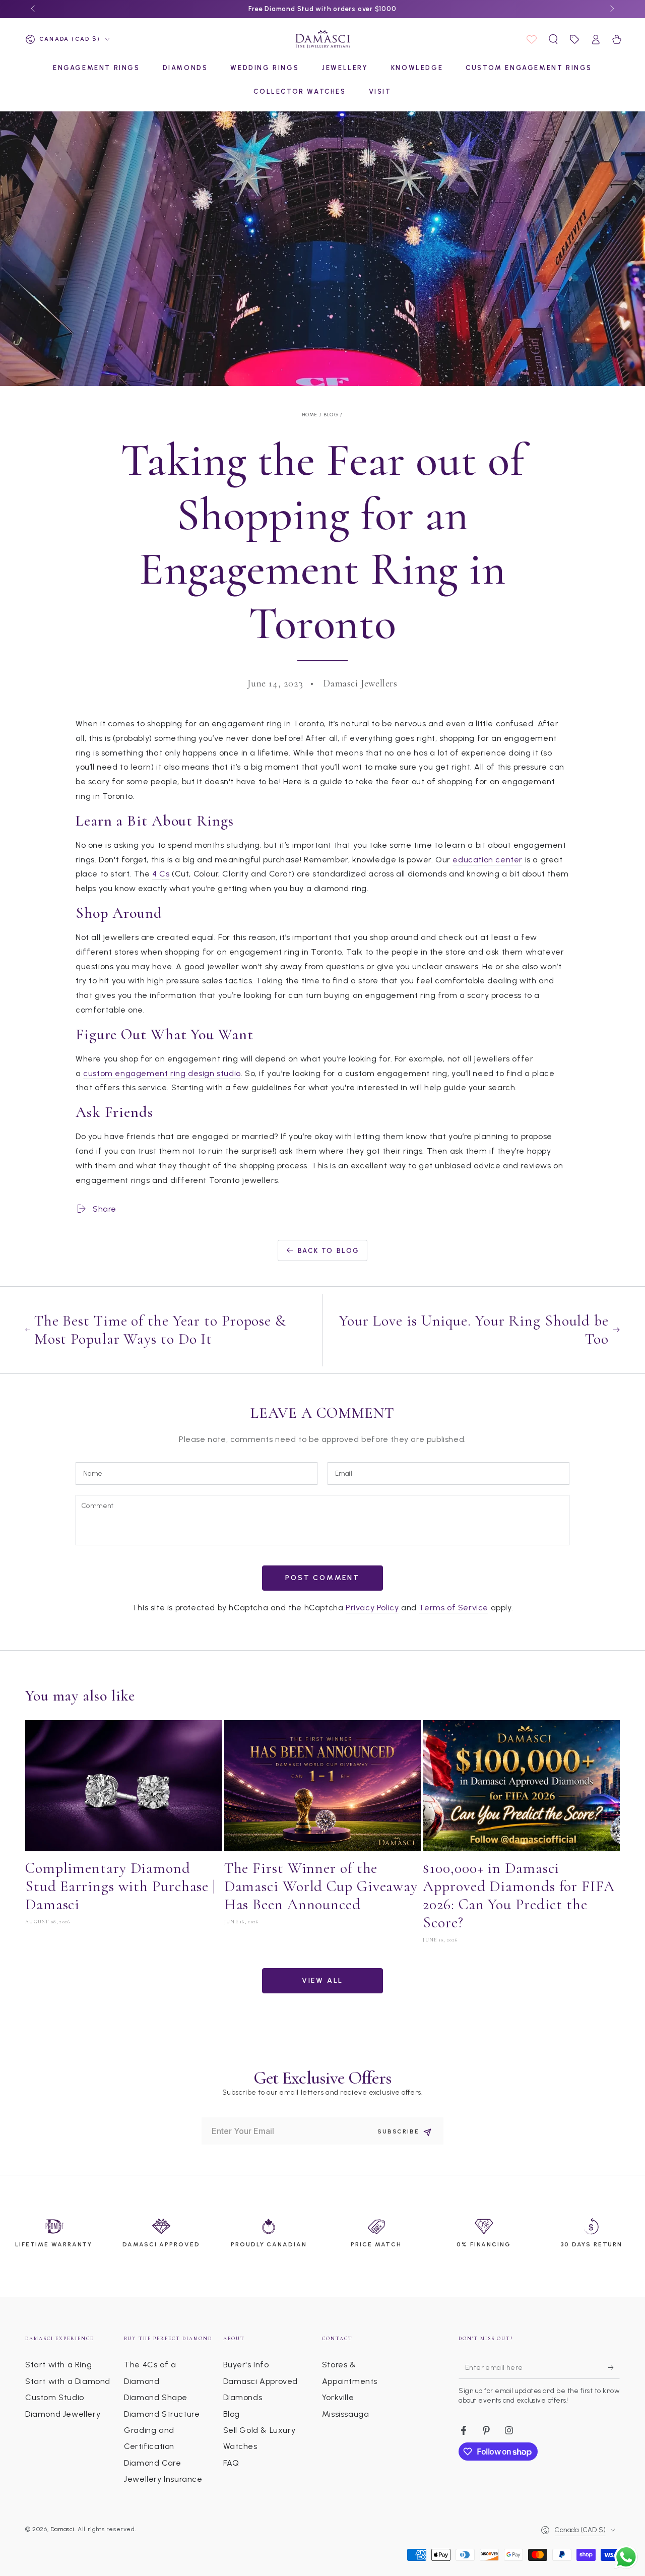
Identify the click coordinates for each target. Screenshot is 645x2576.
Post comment (322, 1578)
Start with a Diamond (68, 2381)
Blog (331, 415)
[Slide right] (611, 9)
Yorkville (338, 2397)
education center (488, 860)
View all (322, 1981)
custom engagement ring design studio (162, 1073)
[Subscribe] (614, 2367)
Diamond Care (152, 2463)
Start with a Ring (58, 2365)
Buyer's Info (246, 2365)
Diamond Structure (162, 2414)
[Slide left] (34, 9)
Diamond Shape (156, 2397)
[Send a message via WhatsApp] (626, 2557)
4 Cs (161, 874)
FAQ (231, 2463)
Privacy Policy (372, 1608)
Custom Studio (55, 2397)
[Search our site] (553, 39)
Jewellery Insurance (163, 2479)
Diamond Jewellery (63, 2414)
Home (310, 415)
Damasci (62, 2529)
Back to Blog (329, 1251)
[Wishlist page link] (532, 39)
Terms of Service (454, 1608)
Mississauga (346, 2414)
